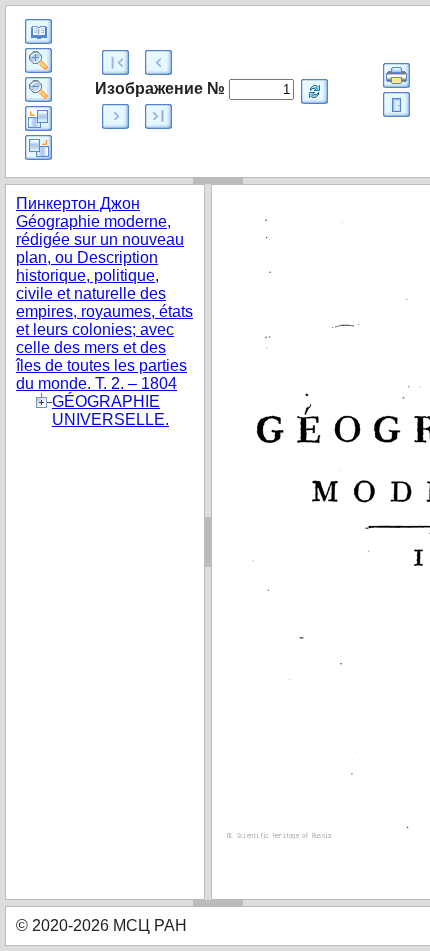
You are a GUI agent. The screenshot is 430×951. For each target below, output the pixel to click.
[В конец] (158, 116)
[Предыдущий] (158, 62)
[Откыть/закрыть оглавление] (38, 31)
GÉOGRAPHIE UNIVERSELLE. (110, 410)
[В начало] (115, 62)
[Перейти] (314, 91)
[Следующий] (115, 116)
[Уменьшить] (38, 89)
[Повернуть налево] (38, 118)
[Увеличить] (38, 60)
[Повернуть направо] (38, 147)
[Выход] (396, 104)
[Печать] (396, 75)
